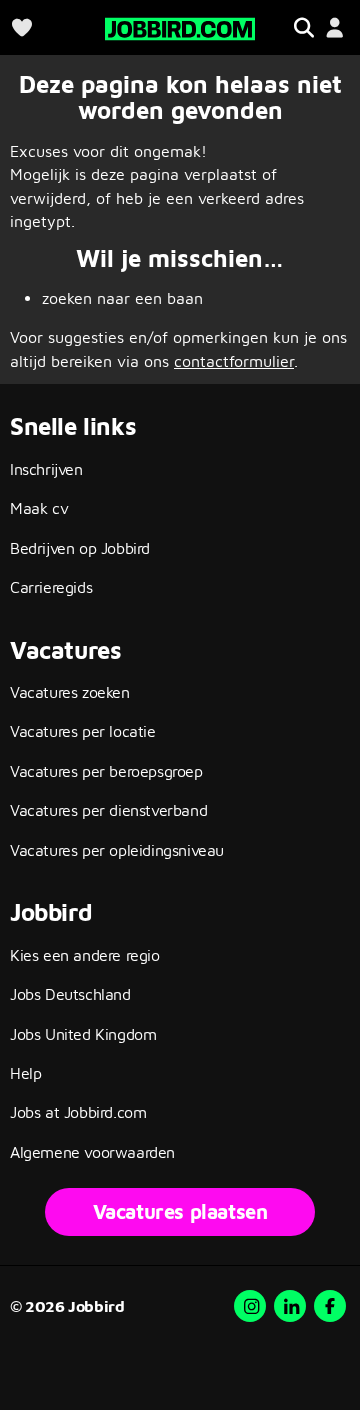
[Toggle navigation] (303, 27)
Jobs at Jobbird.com (78, 1112)
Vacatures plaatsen (180, 1211)
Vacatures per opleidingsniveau (117, 850)
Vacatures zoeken (70, 692)
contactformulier (234, 361)
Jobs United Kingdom (83, 1034)
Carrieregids (51, 587)
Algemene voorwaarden (92, 1152)
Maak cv (39, 508)
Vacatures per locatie (83, 731)
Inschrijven (46, 469)
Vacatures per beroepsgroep (106, 771)
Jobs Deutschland (70, 994)
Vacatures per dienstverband (108, 810)
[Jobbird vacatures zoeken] (180, 26)
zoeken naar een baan (122, 298)
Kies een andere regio (85, 955)
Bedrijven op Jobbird (80, 548)
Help (25, 1073)
